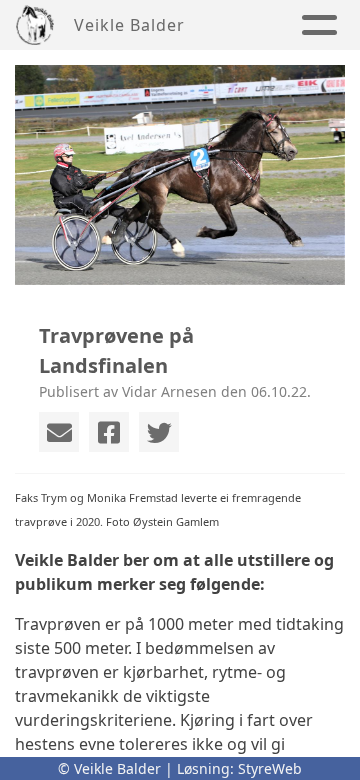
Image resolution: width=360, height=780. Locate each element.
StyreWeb (270, 768)
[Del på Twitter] (159, 432)
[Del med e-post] (59, 432)
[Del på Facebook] (109, 432)
